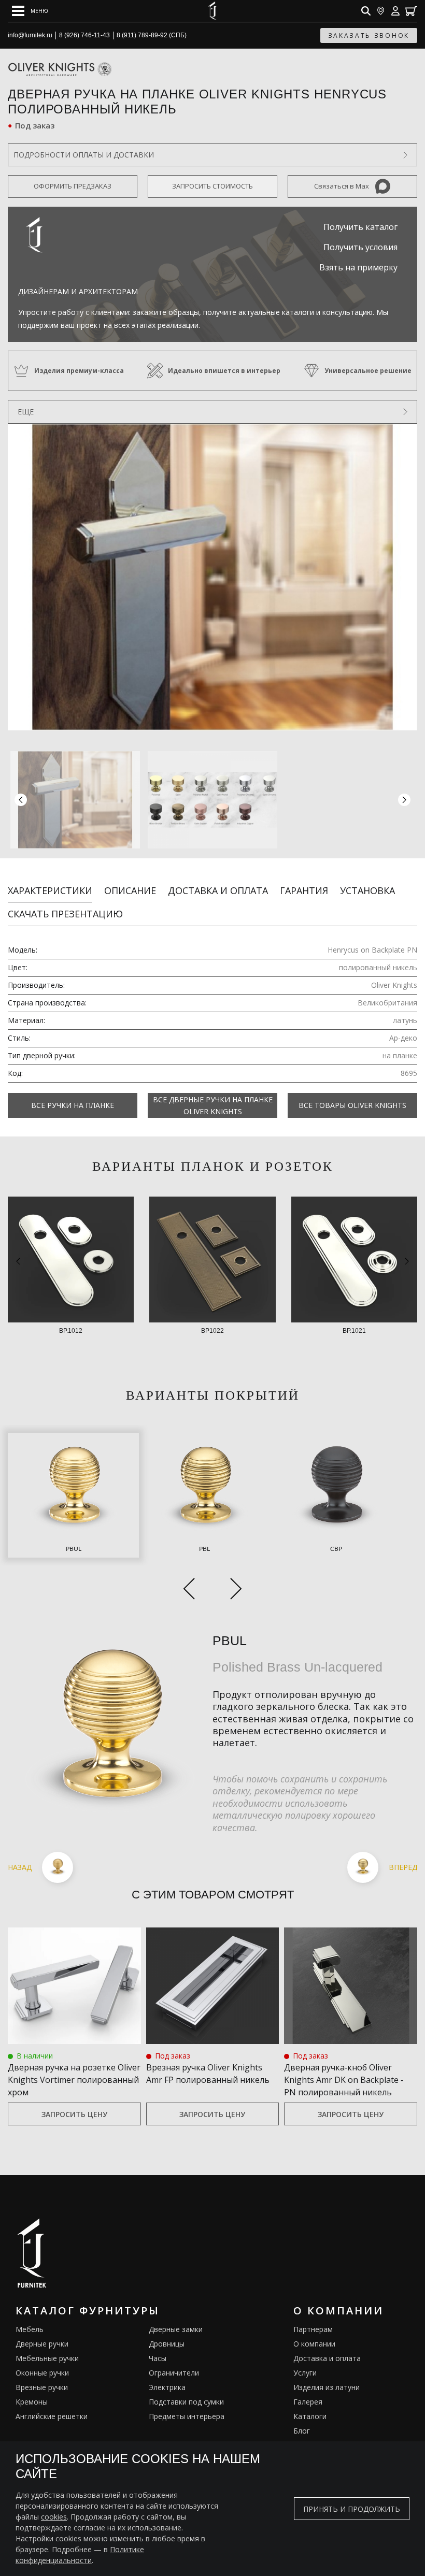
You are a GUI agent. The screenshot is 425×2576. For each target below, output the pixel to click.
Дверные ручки (42, 2344)
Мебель (30, 2329)
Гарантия (304, 890)
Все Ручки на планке (73, 1105)
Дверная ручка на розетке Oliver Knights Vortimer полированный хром (74, 2080)
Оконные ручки (42, 2373)
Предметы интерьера (187, 2416)
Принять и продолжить (352, 2509)
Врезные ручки (42, 2387)
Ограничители (174, 2373)
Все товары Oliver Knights (352, 1105)
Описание (130, 890)
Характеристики (50, 890)
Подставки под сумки (186, 2402)
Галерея (308, 2402)
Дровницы (167, 2344)
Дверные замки (176, 2329)
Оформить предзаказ (73, 186)
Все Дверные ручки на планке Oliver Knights (213, 1105)
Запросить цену (74, 2114)
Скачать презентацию (65, 914)
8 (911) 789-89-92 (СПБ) (152, 35)
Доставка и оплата (218, 890)
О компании (314, 2344)
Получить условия (360, 247)
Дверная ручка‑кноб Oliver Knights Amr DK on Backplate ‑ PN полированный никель (344, 2080)
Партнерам (313, 2329)
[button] (404, 800)
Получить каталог (360, 227)
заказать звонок (369, 35)
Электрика (167, 2387)
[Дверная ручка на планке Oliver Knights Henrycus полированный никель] (212, 577)
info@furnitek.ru (30, 35)
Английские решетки (52, 2416)
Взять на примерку (358, 267)
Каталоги (310, 2416)
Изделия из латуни (327, 2387)
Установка (367, 890)
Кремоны (32, 2402)
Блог (302, 2431)
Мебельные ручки (47, 2358)
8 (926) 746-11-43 (84, 35)
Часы (158, 2358)
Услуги (305, 2373)
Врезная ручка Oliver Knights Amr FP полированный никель (208, 2074)
